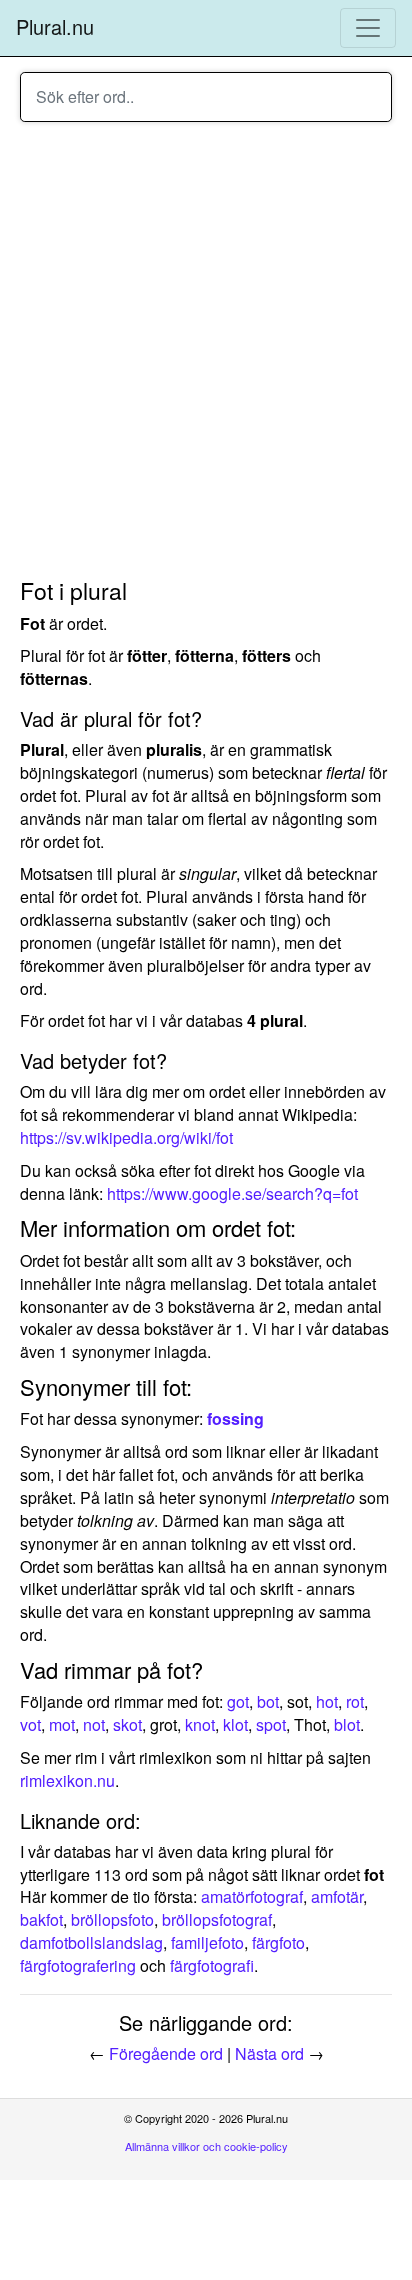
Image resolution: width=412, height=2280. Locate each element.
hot (327, 1701)
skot (127, 1724)
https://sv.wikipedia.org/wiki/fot (126, 1137)
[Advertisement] (206, 353)
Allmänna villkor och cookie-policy (206, 2146)
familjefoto (207, 1942)
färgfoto (278, 1942)
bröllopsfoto (112, 1919)
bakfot (41, 1919)
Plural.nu (55, 26)
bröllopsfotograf (217, 1919)
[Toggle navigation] (368, 28)
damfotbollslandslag (91, 1942)
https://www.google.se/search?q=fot (232, 1193)
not (94, 1724)
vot (30, 1724)
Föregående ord (166, 2053)
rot (355, 1701)
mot (62, 1724)
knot (200, 1724)
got (238, 1701)
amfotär (337, 1896)
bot (268, 1701)
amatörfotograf (252, 1896)
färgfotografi (212, 1965)
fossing (235, 1418)
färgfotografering (78, 1965)
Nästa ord (269, 2053)
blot (347, 1724)
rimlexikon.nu (67, 1780)
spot (271, 1724)
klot (235, 1724)
